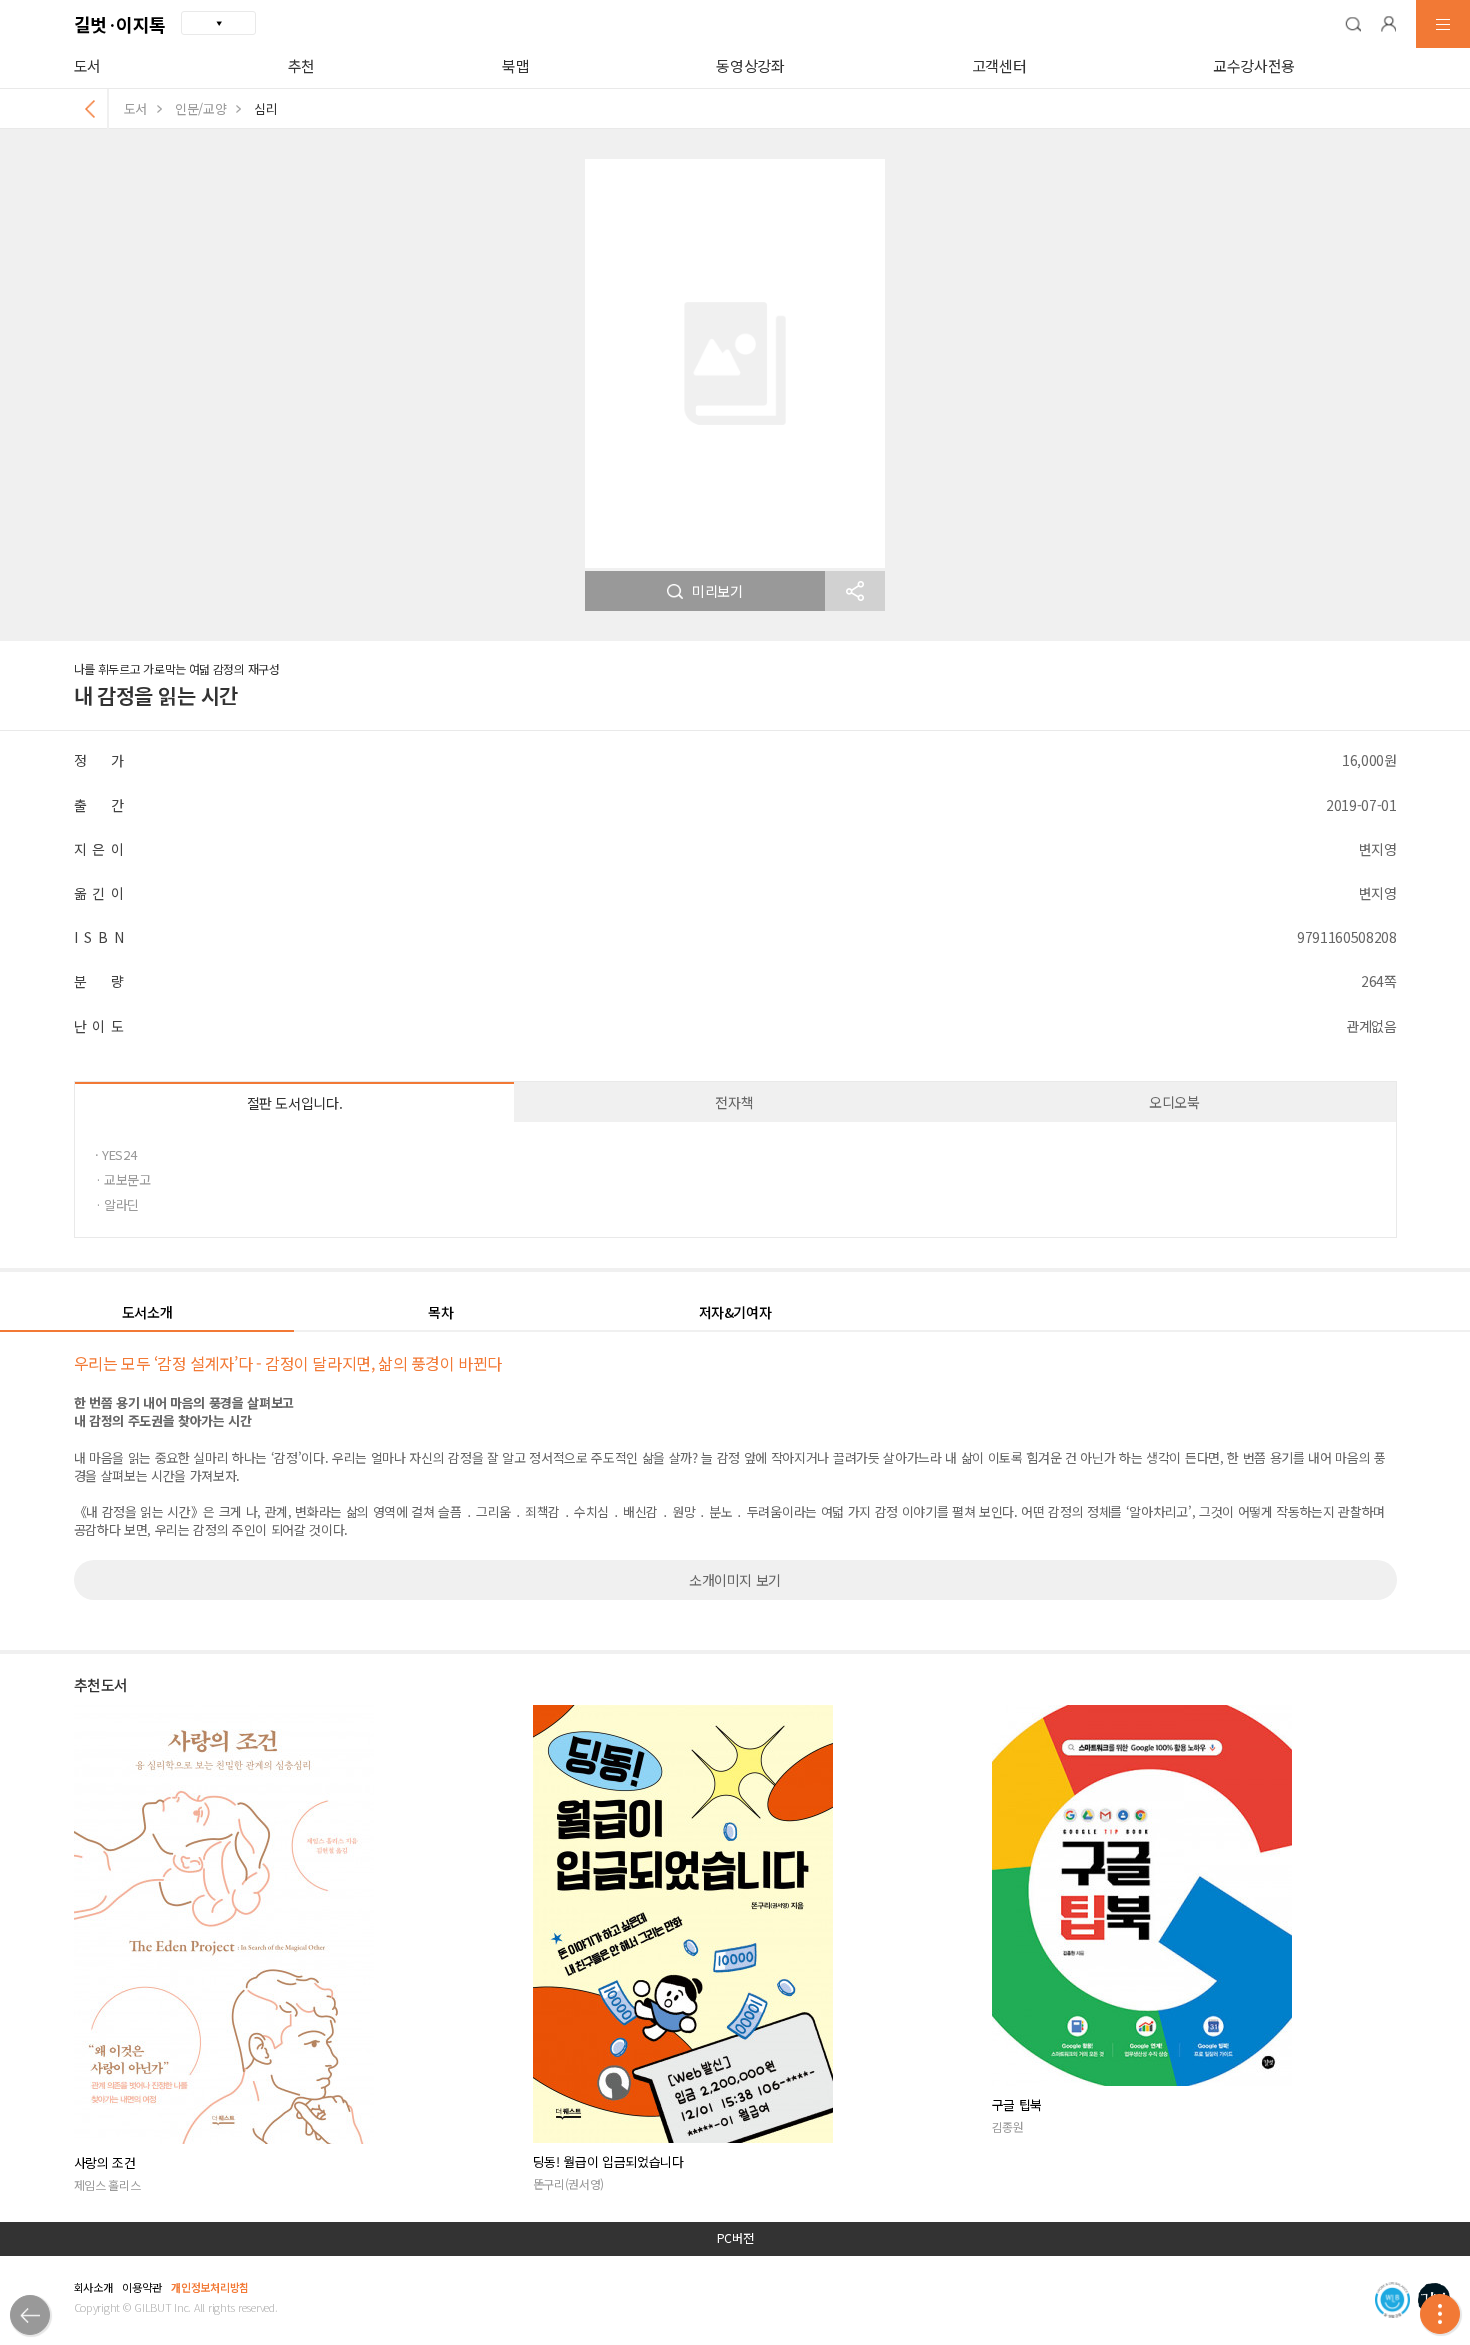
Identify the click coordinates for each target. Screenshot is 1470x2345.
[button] (1353, 24)
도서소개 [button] (147, 1312)
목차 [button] (440, 1312)
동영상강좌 (750, 65)
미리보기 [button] (717, 591)
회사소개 (93, 2287)
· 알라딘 (117, 1204)
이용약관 (141, 2287)
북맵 (515, 65)
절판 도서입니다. (295, 1103)
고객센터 (999, 65)
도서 (87, 65)
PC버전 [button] (735, 2238)
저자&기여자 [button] (735, 1312)
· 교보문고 (123, 1179)
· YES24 (116, 1154)
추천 (301, 65)
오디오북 (1174, 1102)
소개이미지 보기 (735, 1580)
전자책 (734, 1102)
